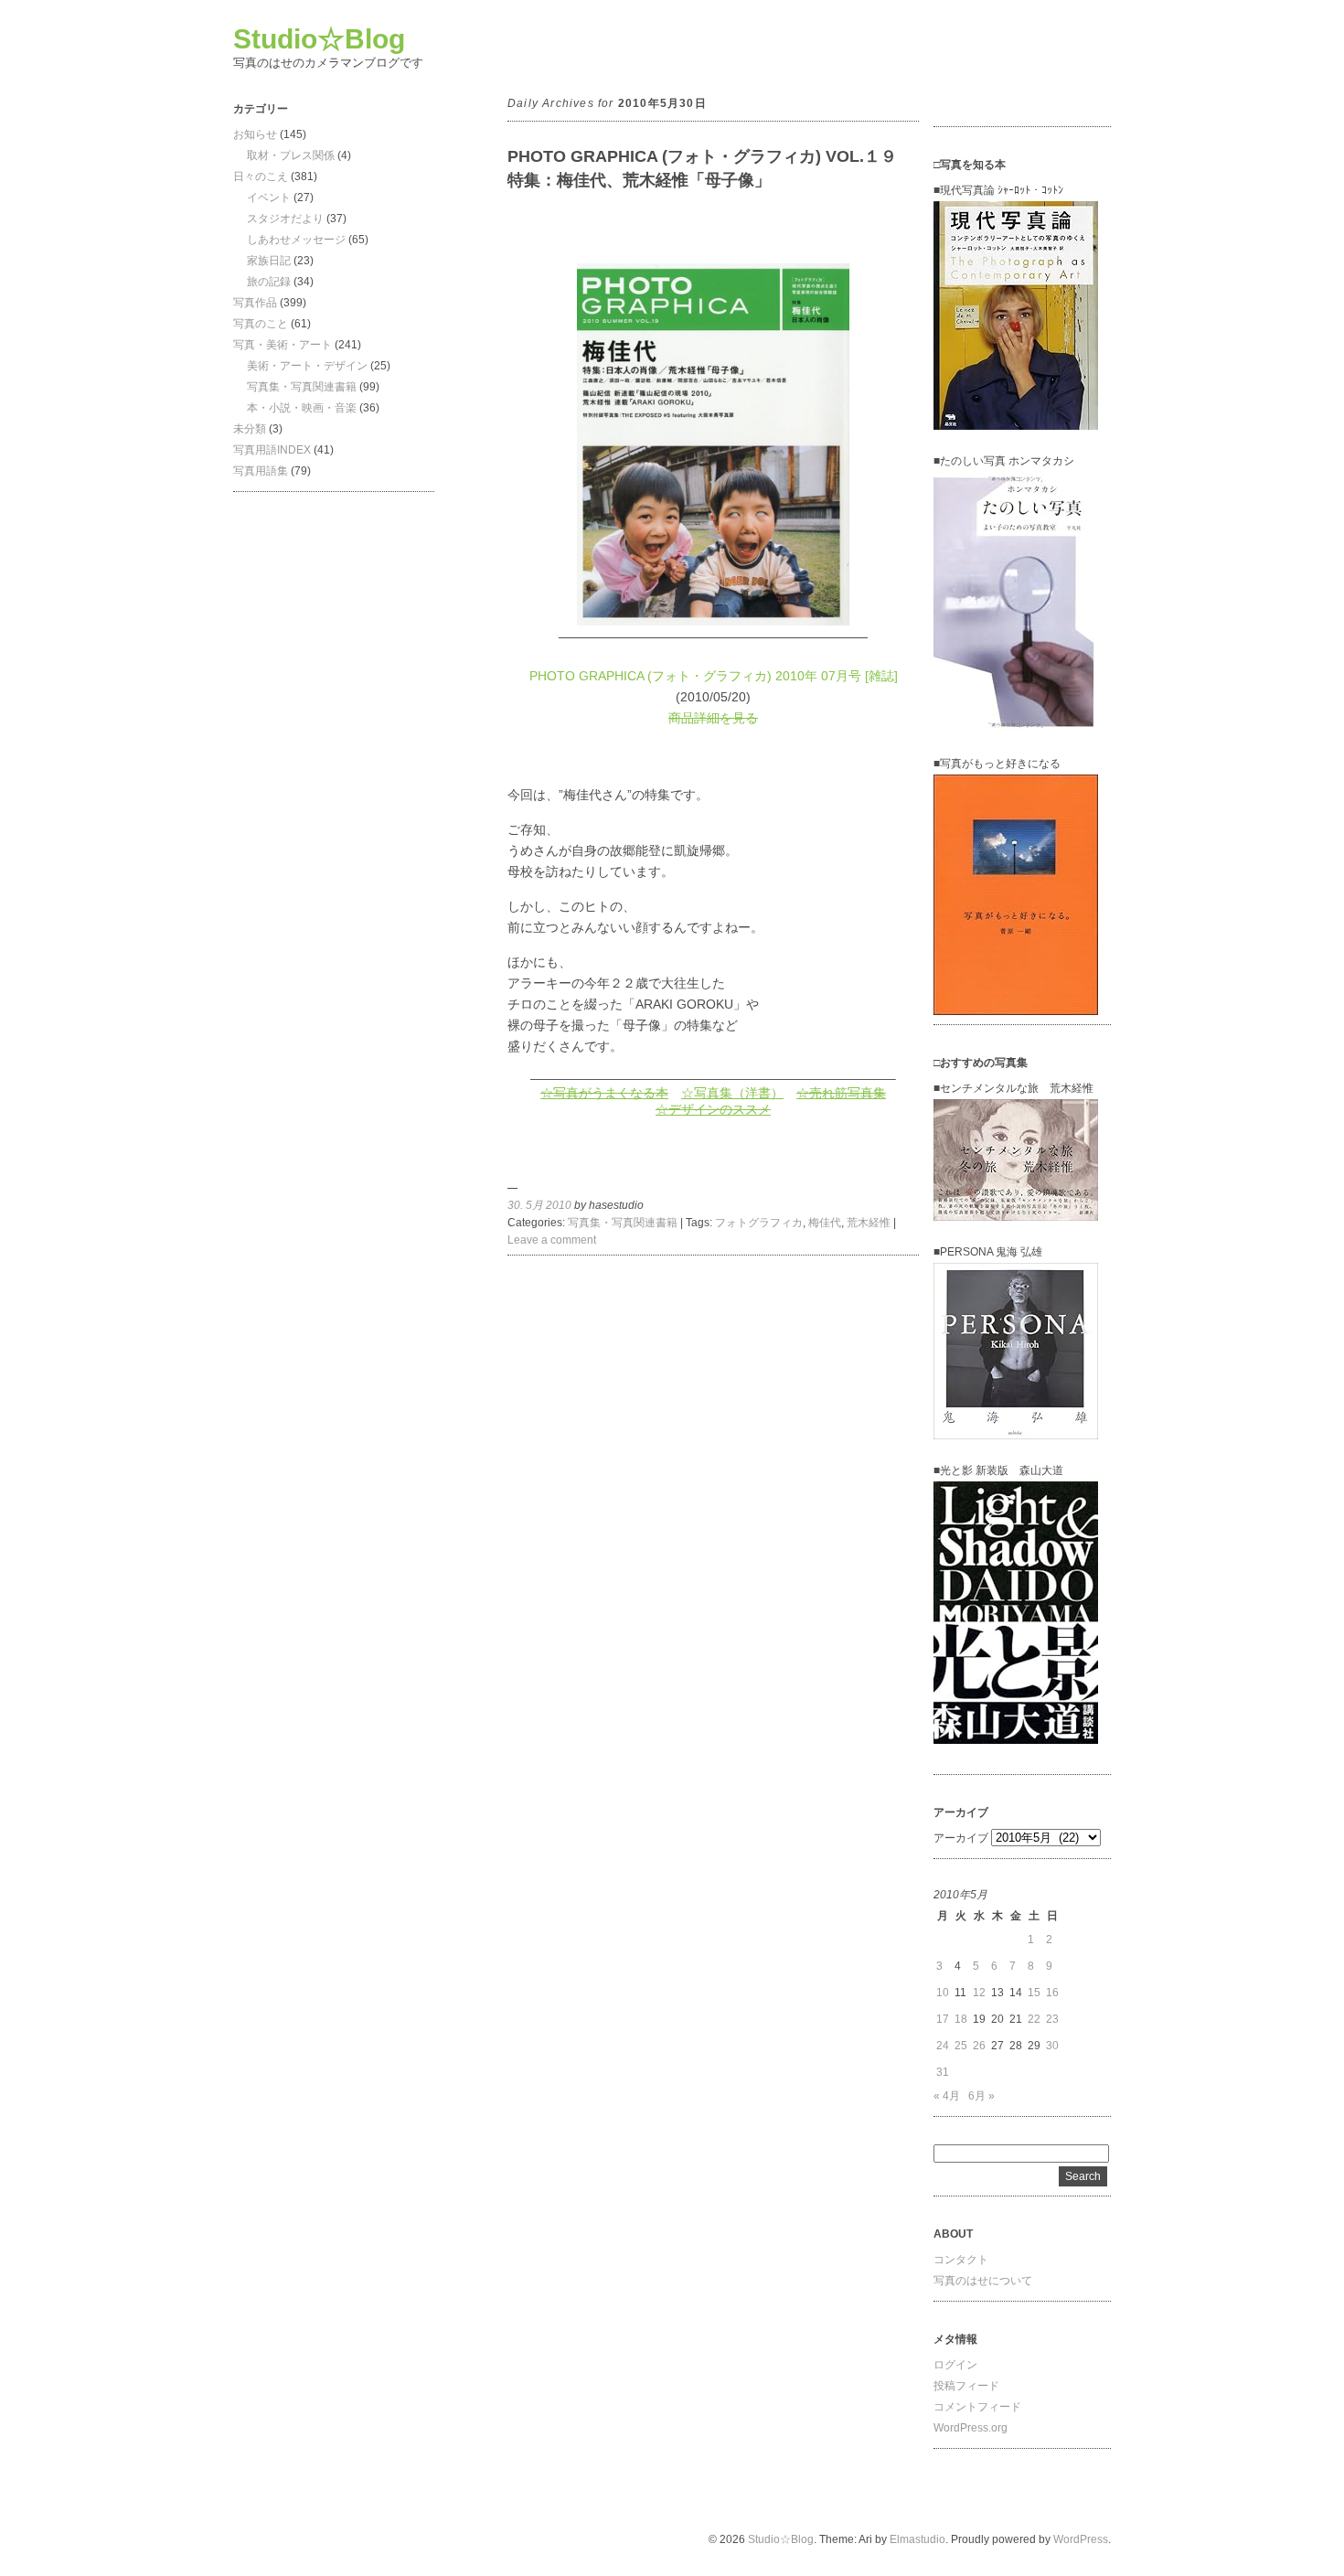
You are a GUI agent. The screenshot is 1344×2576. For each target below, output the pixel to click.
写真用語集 (261, 471)
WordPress (1081, 2539)
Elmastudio (917, 2539)
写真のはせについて (983, 2281)
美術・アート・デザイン (307, 366)
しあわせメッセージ (296, 240)
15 (1034, 1993)
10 (943, 1993)
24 (943, 2046)
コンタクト (961, 2260)
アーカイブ (961, 1838)
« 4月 (947, 2096)
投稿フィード (966, 2386)
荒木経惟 (869, 1223)
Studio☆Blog (319, 39)
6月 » (981, 2096)
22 (1034, 2019)
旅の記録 (269, 282)
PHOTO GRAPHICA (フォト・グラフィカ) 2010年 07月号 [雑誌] (714, 676)
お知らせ (255, 134)
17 (943, 2019)
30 (1052, 2046)
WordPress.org (971, 2428)
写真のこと (261, 324)
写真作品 (255, 303)
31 (943, 2072)
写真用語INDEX (272, 450)
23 (1052, 2019)
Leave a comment (552, 1240)
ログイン (955, 2365)
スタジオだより (285, 219)
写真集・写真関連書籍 (302, 387)
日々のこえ (261, 176)
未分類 (250, 429)
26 (979, 2046)
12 (979, 1993)
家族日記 (269, 261)
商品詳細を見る (713, 718)
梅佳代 (825, 1223)
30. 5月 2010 (539, 1205)
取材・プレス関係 (291, 155)
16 (1052, 1993)
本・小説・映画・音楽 (302, 408)
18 (961, 2019)
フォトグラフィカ (759, 1223)
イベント (269, 198)
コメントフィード (977, 2407)
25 (961, 2046)
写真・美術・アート (283, 345)
